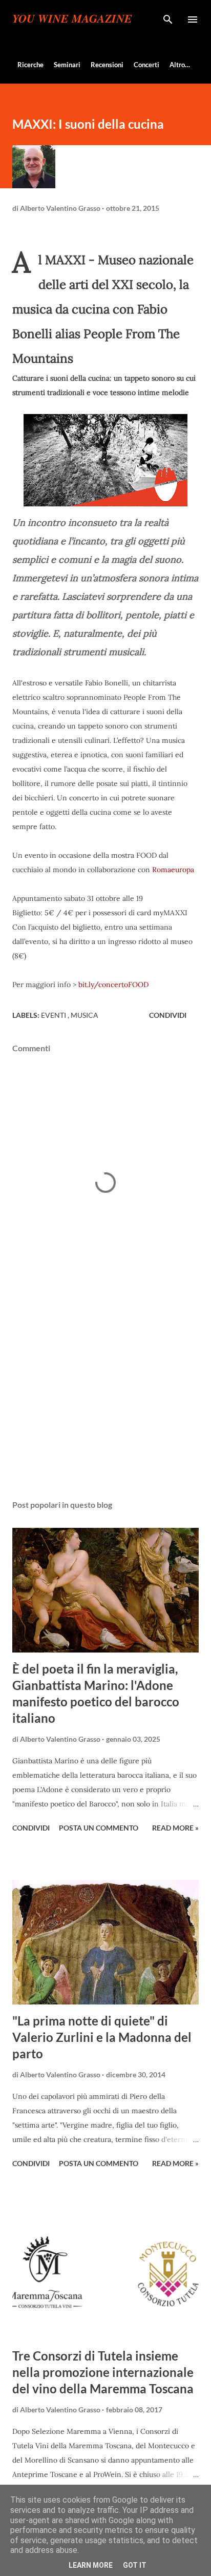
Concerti (146, 65)
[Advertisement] (105, 1395)
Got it (135, 2565)
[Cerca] (168, 18)
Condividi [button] (168, 1015)
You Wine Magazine (72, 19)
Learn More (91, 2565)
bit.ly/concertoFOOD (113, 985)
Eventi (54, 1015)
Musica (85, 1015)
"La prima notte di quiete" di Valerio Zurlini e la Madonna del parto (102, 2037)
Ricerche (30, 65)
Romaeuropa (173, 870)
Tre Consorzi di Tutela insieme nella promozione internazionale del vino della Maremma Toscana (103, 2372)
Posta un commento (99, 1828)
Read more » (175, 1828)
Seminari (67, 65)
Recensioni (107, 65)
